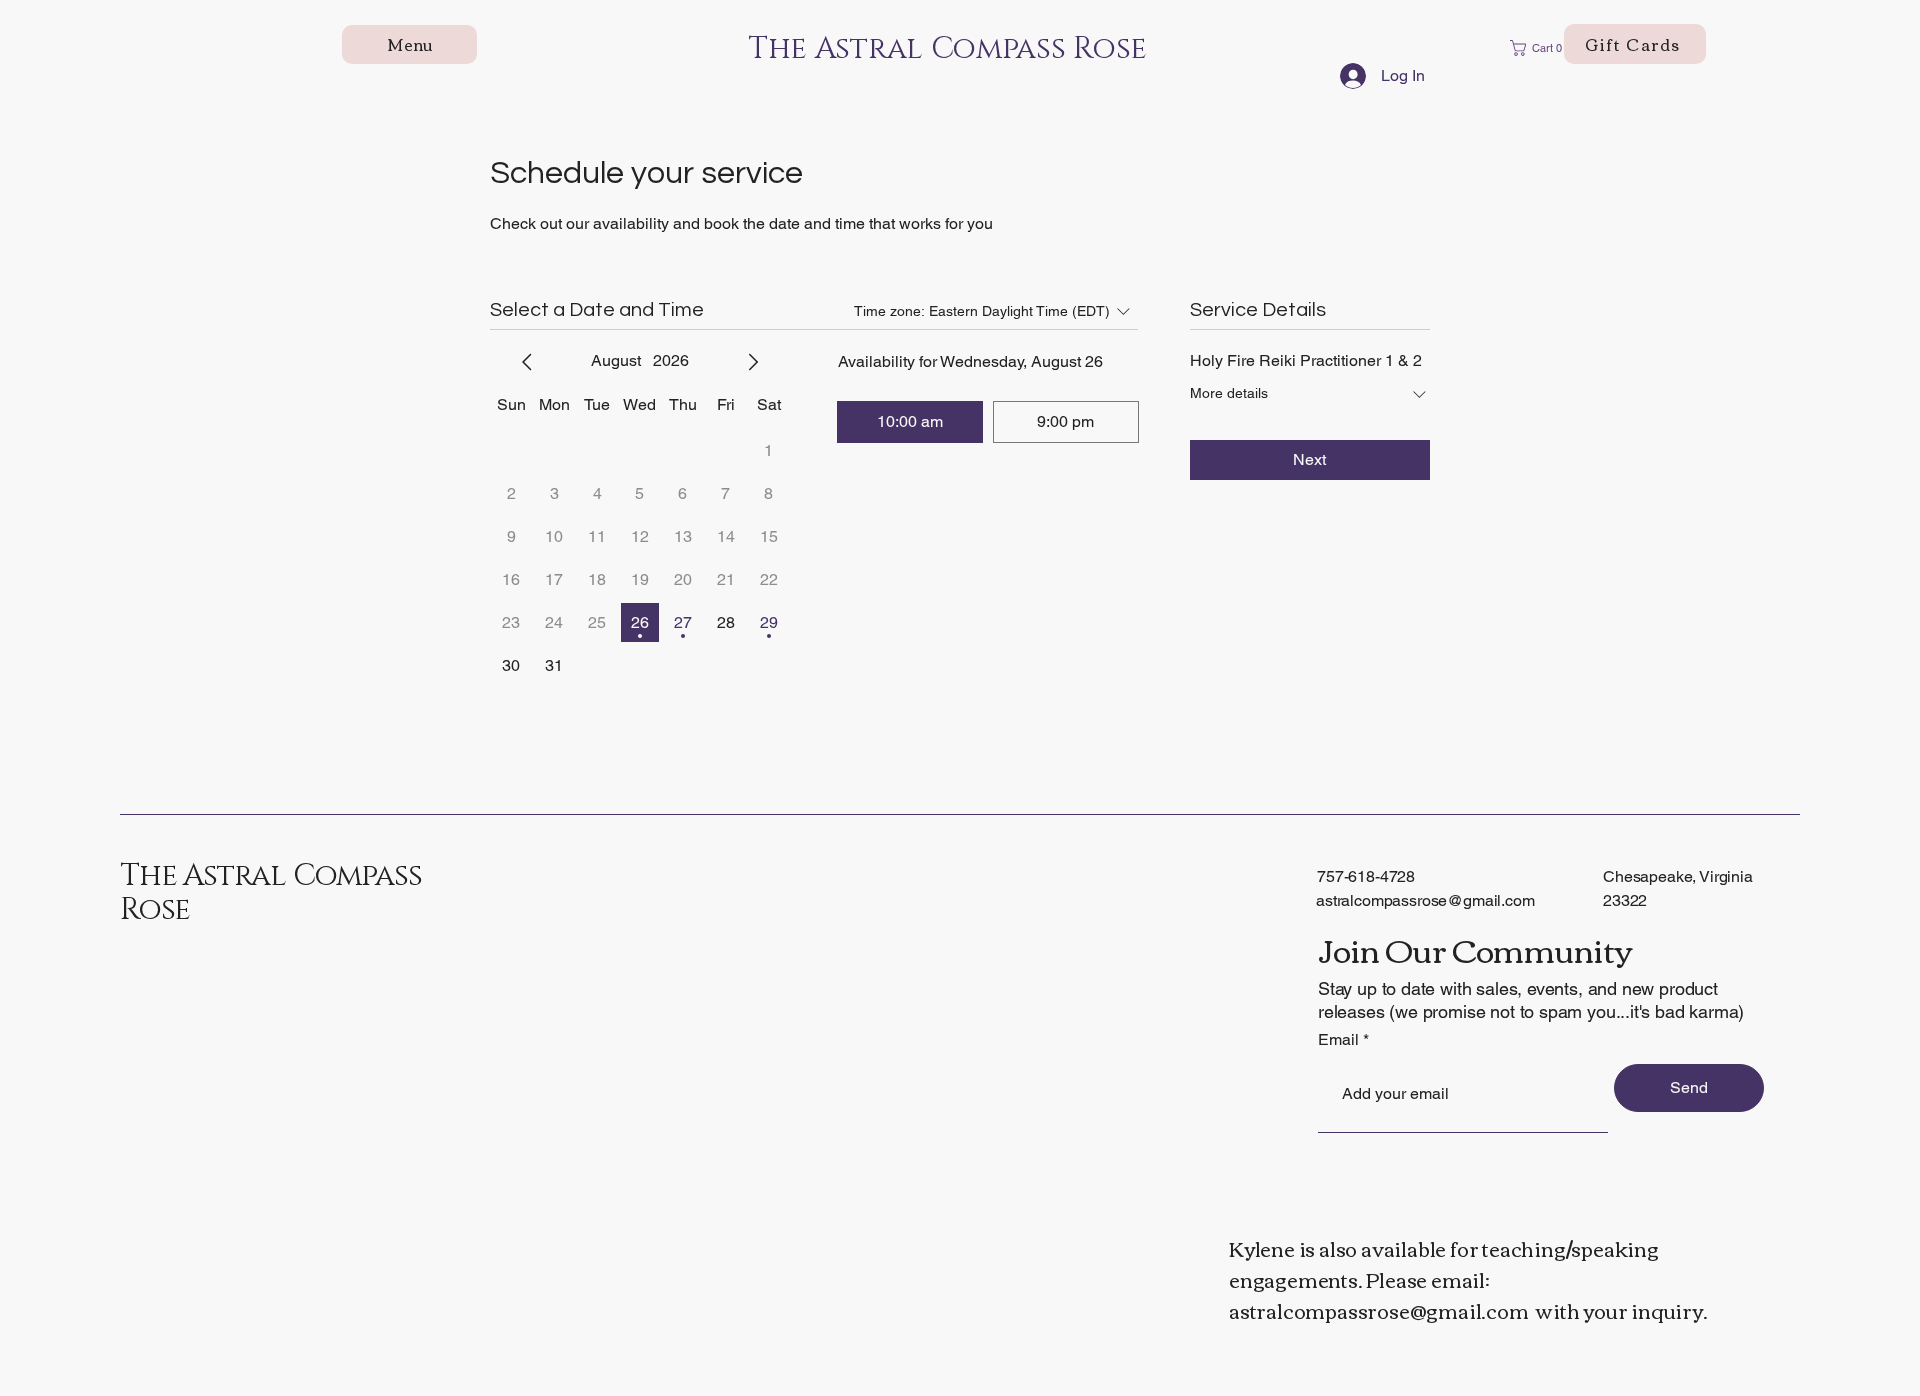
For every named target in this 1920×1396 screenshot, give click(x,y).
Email (1338, 1040)
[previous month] (527, 362)
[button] (1541, 48)
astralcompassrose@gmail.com (1425, 900)
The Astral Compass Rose (270, 893)
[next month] (753, 362)
